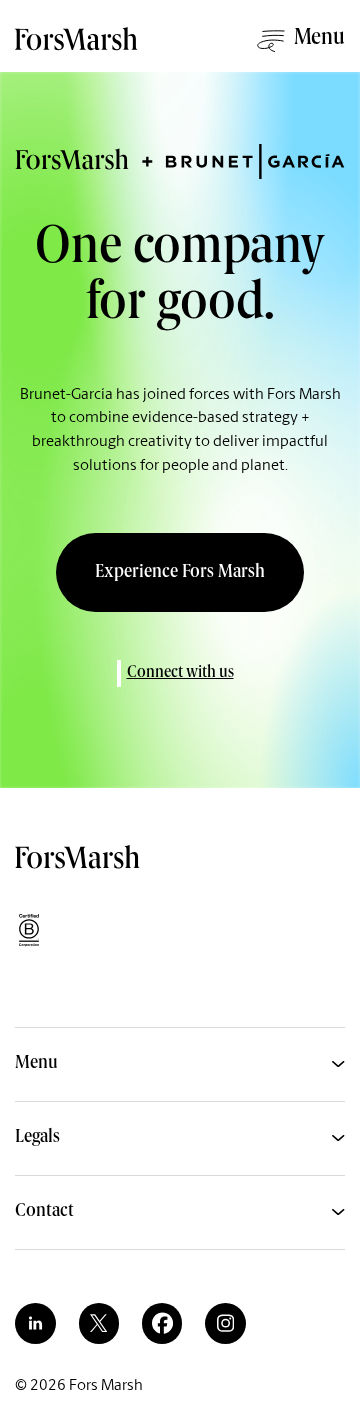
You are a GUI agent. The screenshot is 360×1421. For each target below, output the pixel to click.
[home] (78, 47)
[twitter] (99, 1323)
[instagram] (225, 1323)
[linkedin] (35, 1323)
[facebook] (162, 1323)
